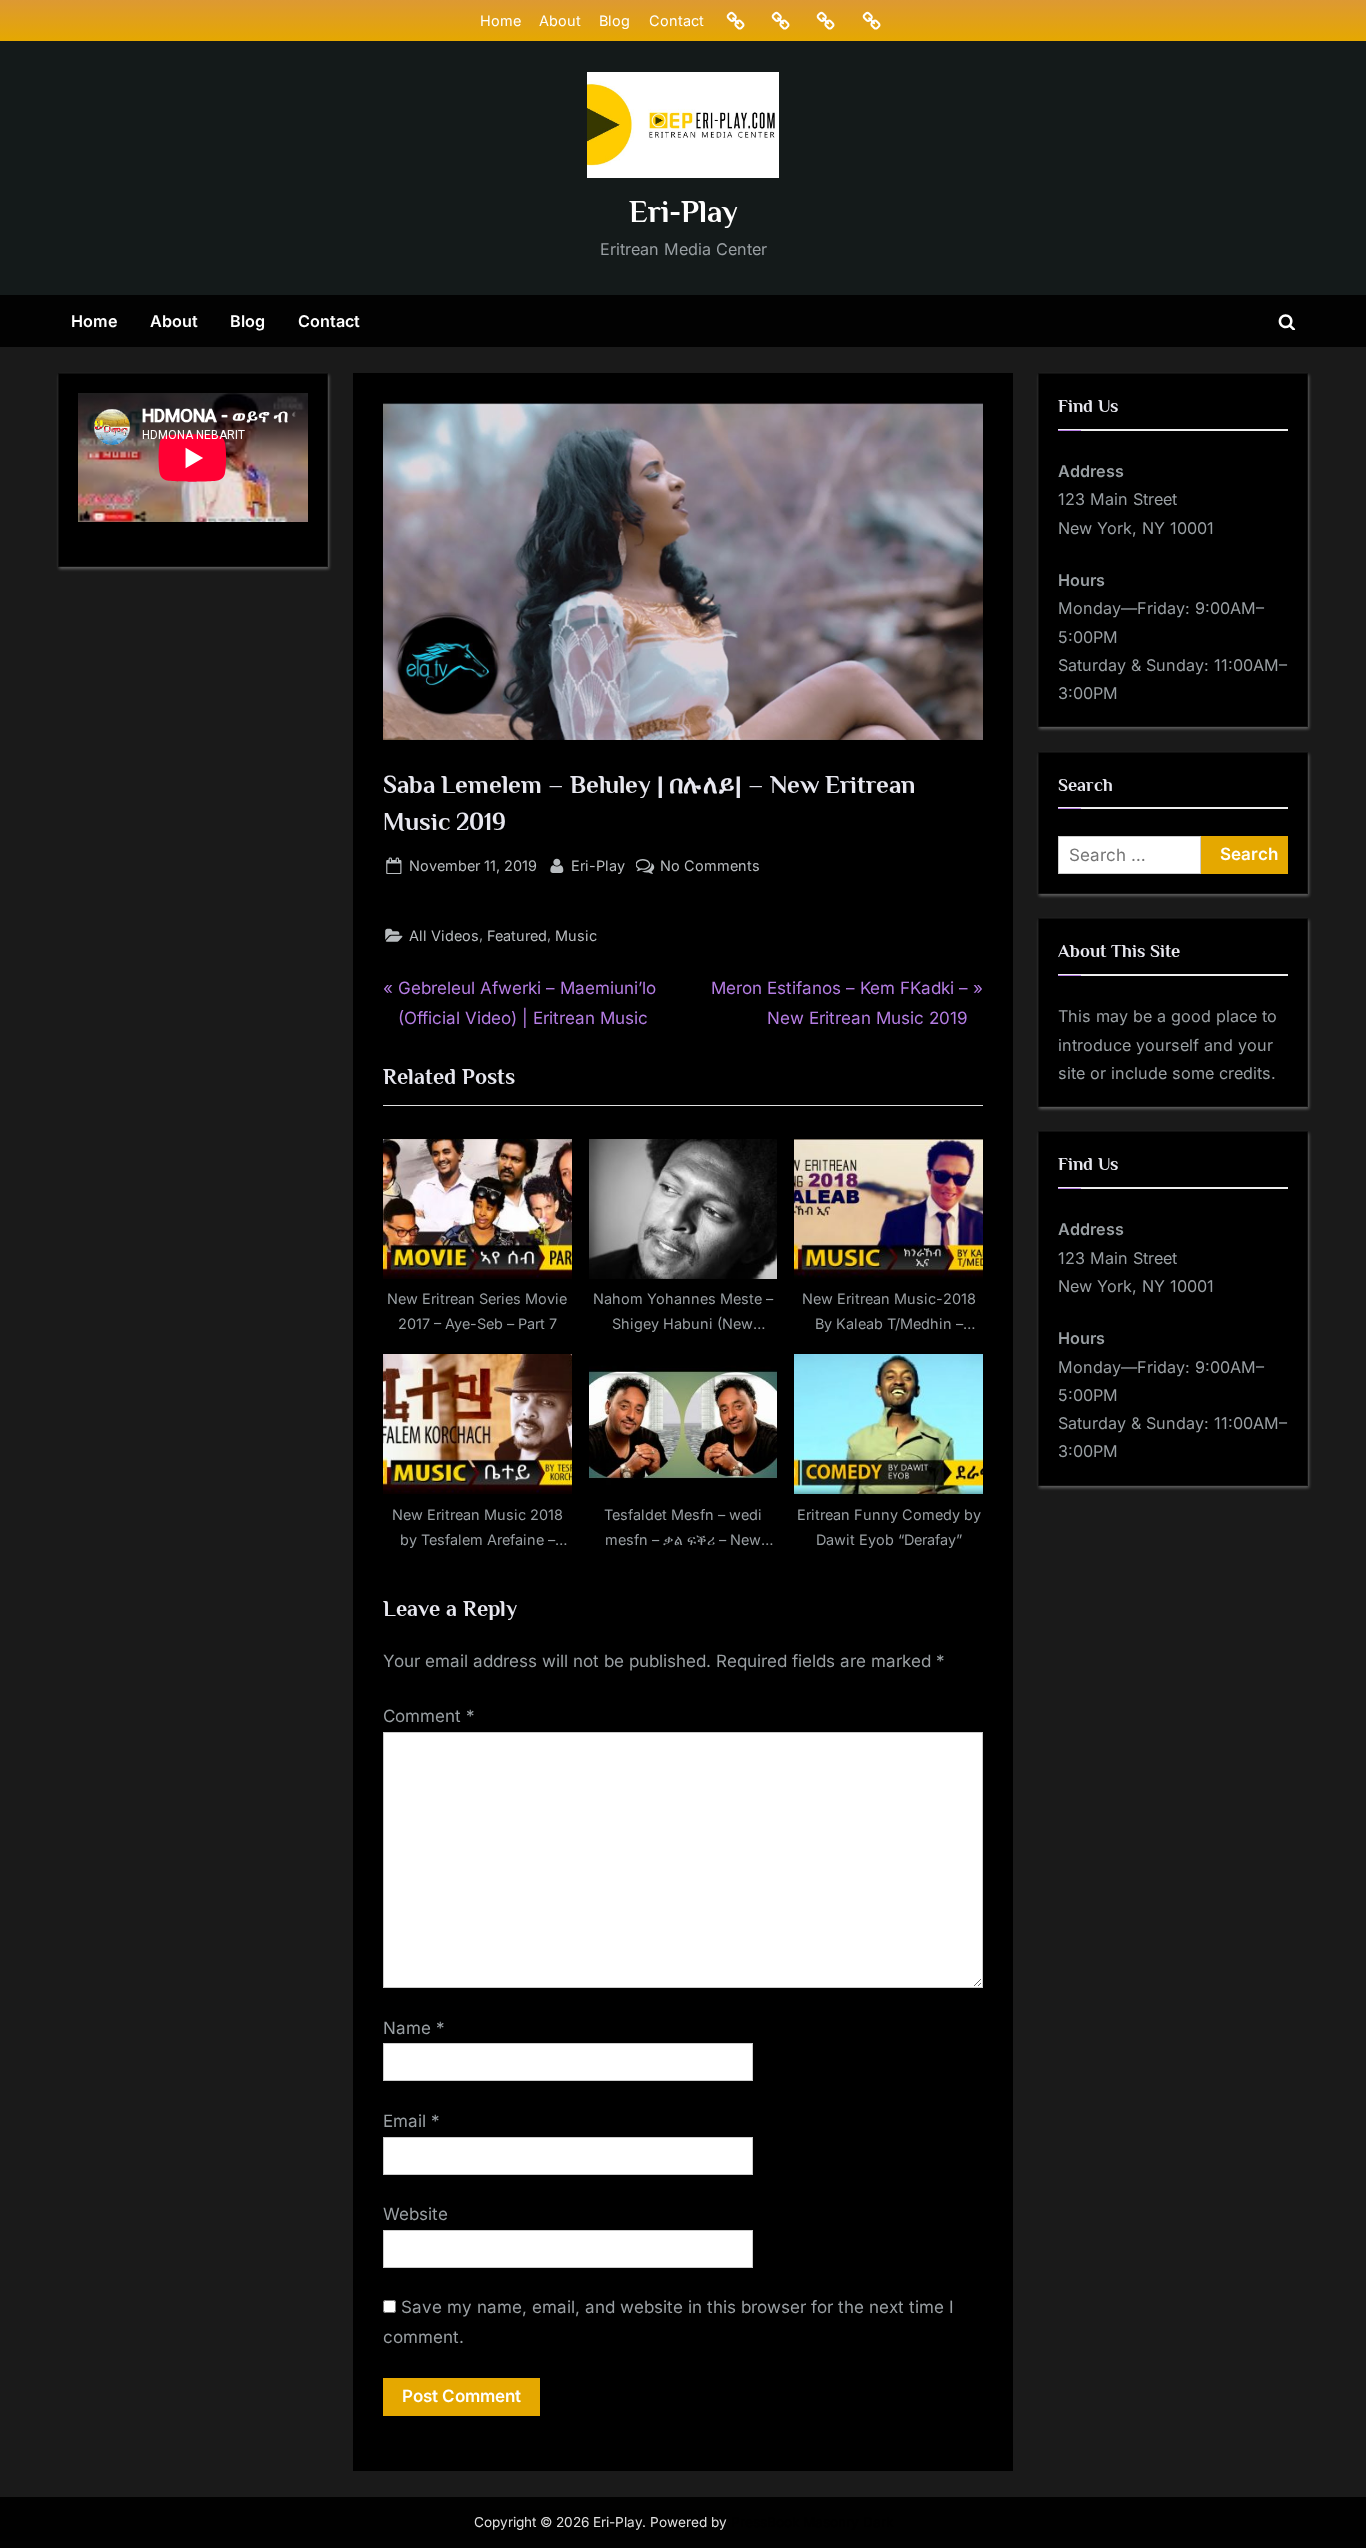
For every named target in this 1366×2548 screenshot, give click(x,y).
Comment (429, 1716)
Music (576, 935)
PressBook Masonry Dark (812, 2522)
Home (500, 20)
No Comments (710, 867)
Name (414, 2028)
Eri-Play (683, 211)
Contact (676, 20)
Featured (517, 935)
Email (411, 2121)
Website (415, 2214)
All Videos (444, 935)
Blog (614, 20)
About (560, 20)
